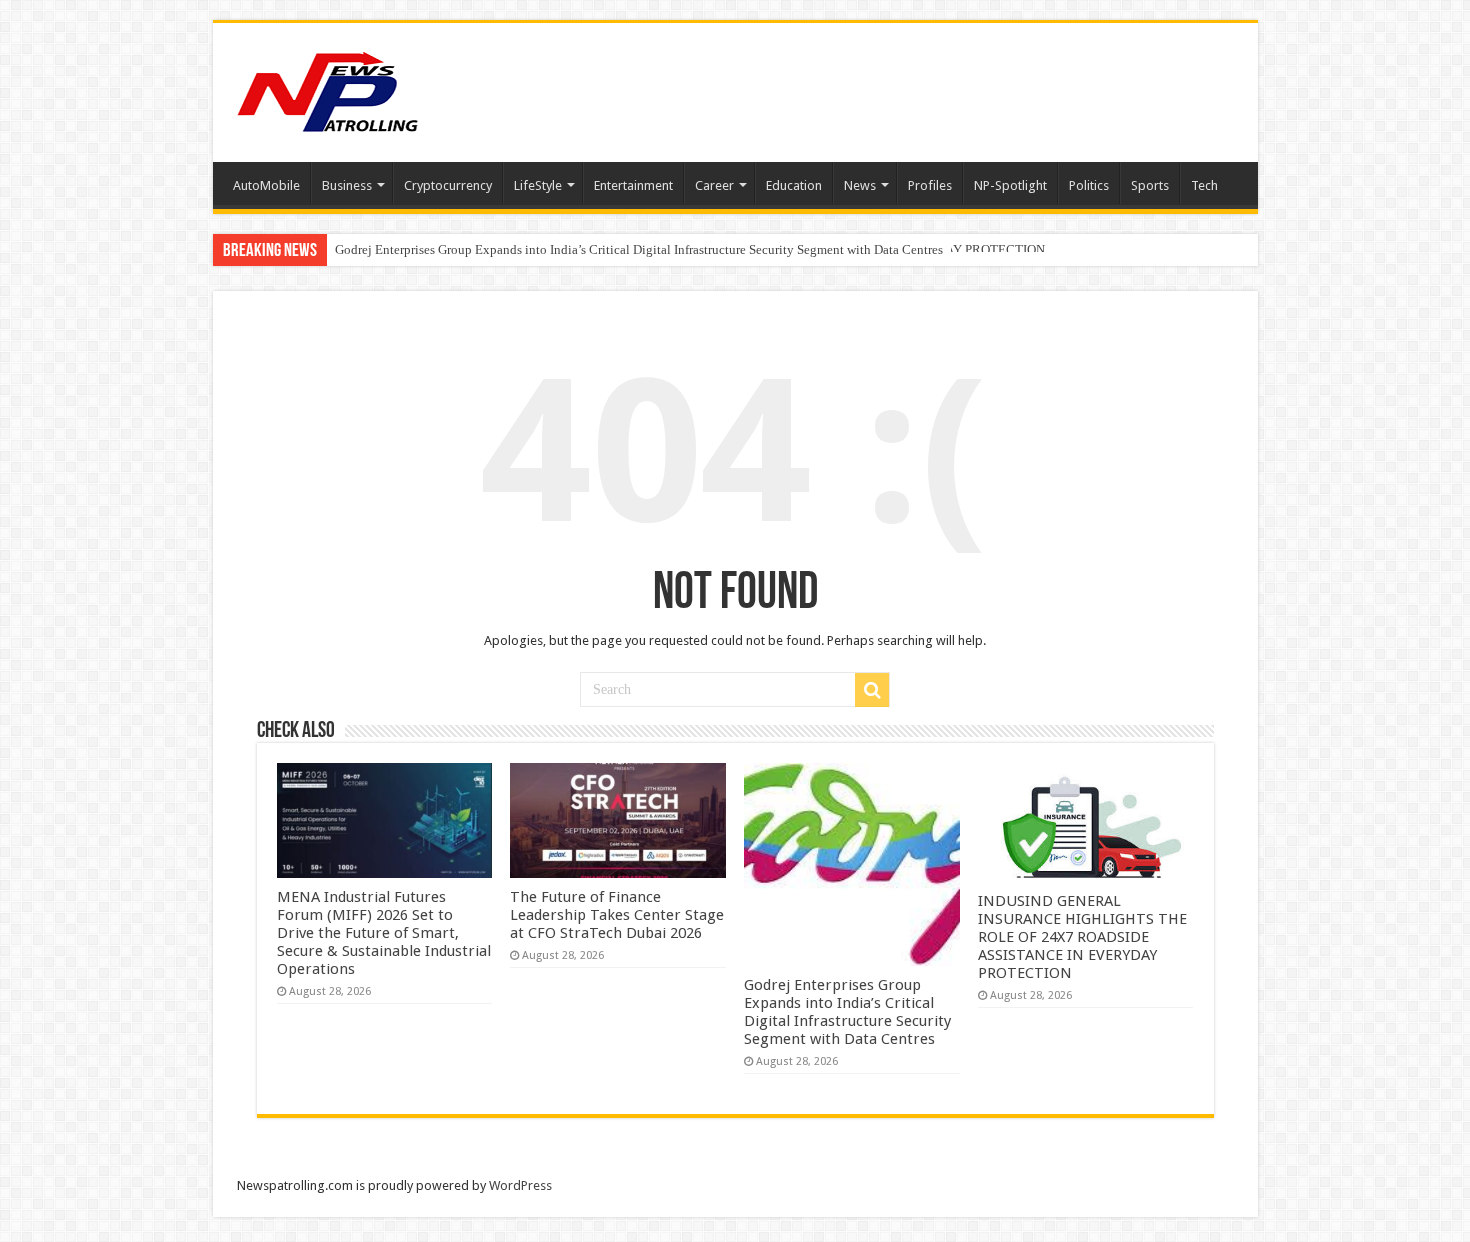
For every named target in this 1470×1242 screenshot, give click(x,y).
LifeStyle (538, 185)
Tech (1204, 185)
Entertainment (633, 185)
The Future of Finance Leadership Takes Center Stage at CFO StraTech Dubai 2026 (617, 915)
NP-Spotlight (1010, 185)
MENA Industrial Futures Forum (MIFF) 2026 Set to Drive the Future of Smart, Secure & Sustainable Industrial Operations (384, 933)
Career (714, 185)
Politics (1089, 185)
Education (794, 185)
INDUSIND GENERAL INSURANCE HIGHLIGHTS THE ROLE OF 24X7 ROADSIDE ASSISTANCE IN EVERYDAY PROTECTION (1082, 937)
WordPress (520, 1185)
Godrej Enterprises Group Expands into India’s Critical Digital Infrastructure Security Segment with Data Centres (639, 249)
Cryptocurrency (448, 185)
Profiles (930, 185)
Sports (1150, 185)
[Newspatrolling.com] (328, 89)
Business (347, 185)
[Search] (872, 690)
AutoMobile (266, 185)
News (860, 185)
